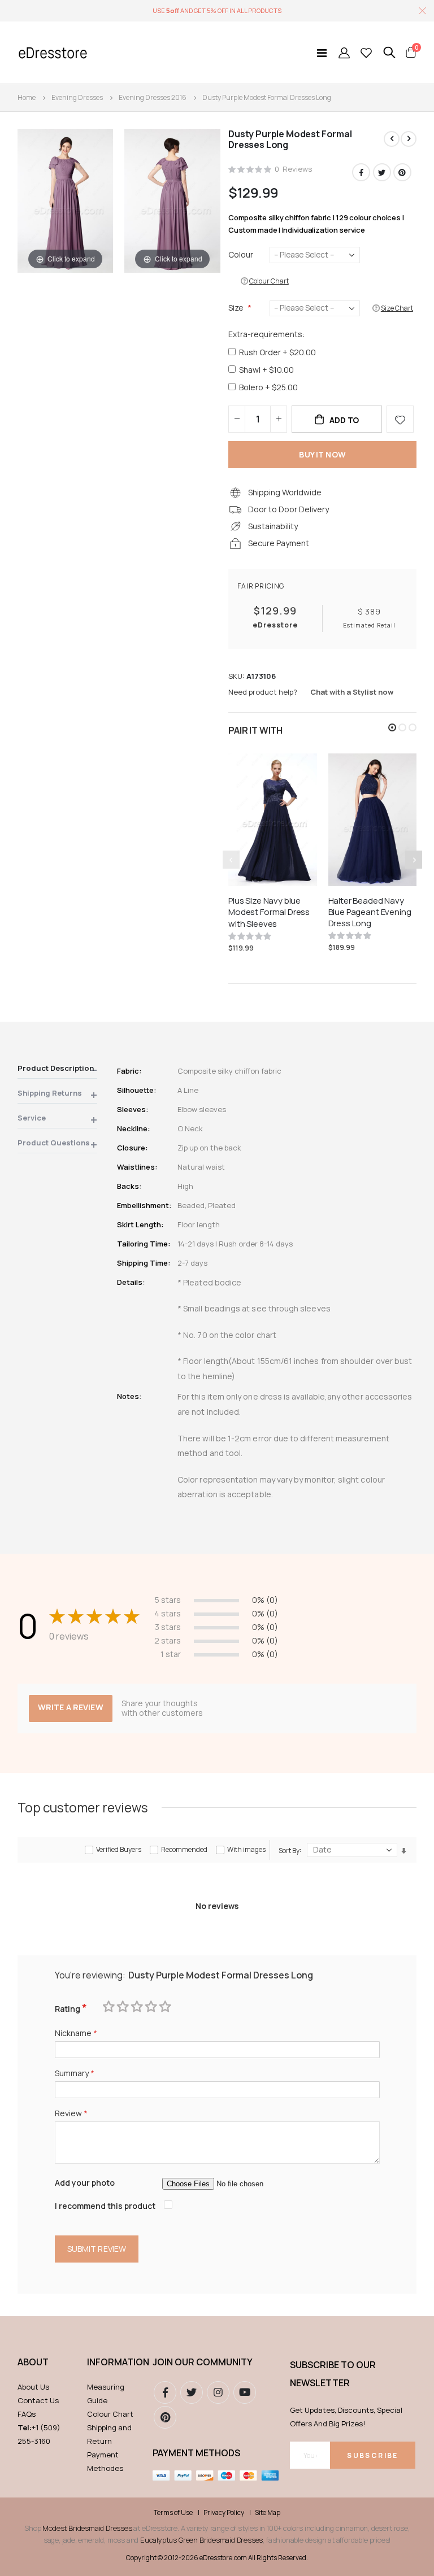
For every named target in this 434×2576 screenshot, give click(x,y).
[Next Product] (409, 139)
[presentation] (414, 860)
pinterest (165, 2417)
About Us (33, 2387)
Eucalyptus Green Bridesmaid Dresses (201, 2540)
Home (27, 97)
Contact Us (38, 2400)
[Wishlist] (366, 53)
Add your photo (85, 2183)
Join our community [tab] (203, 2362)
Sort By (289, 1850)
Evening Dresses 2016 (153, 97)
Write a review (71, 1707)
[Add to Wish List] (400, 419)
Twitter (382, 172)
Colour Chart (110, 2414)
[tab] (57, 1070)
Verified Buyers (119, 1849)
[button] (392, 727)
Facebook (361, 172)
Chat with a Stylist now (352, 692)
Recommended (184, 1849)
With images (246, 1849)
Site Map (268, 2513)
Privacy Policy (224, 2513)
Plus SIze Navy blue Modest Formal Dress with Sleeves (269, 912)
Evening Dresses (77, 97)
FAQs (27, 2414)
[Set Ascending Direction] (404, 1851)
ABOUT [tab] (33, 2362)
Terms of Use (173, 2513)
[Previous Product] (392, 139)
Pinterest (402, 172)
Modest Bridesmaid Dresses (87, 2528)
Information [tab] (114, 2362)
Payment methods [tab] (196, 2453)
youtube (245, 2392)
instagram (218, 2392)
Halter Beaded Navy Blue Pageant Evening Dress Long (370, 912)
